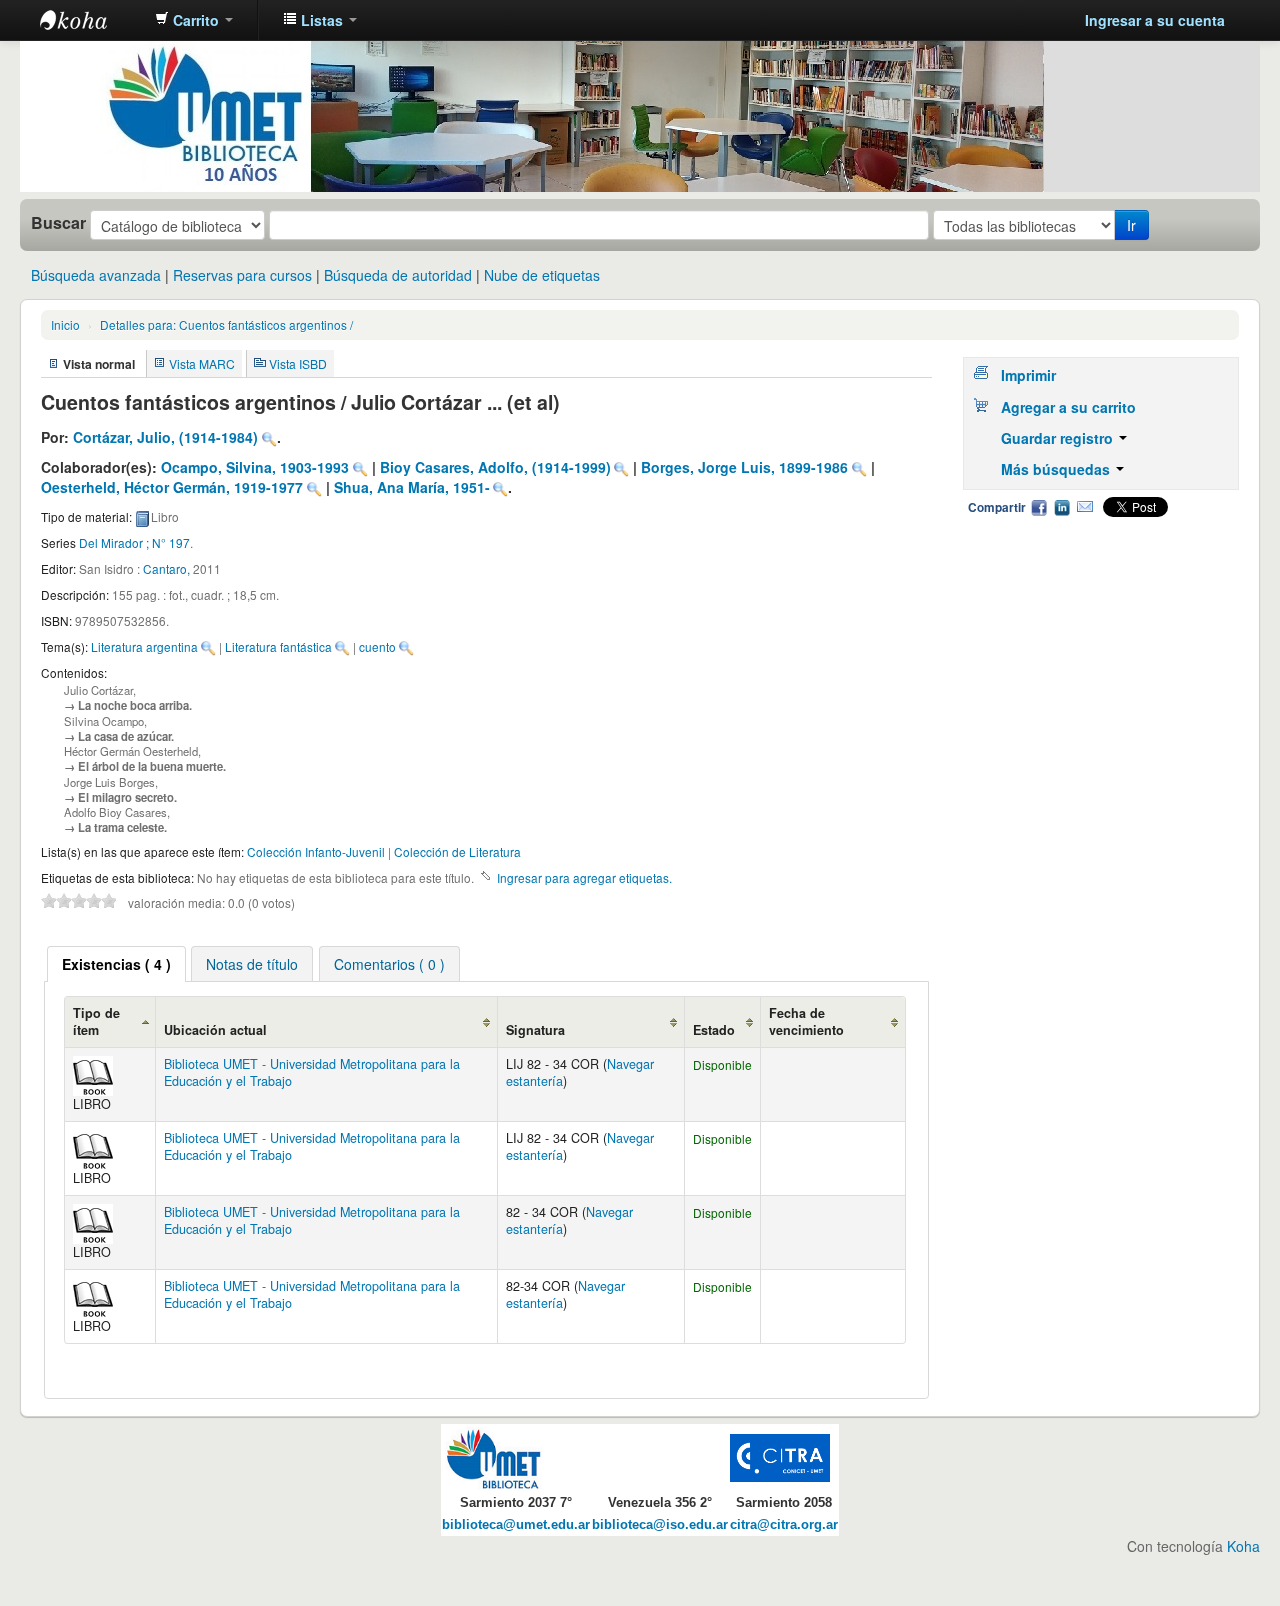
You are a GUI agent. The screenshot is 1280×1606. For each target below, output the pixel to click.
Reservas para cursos (242, 275)
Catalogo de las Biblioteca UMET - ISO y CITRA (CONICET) (90, 20)
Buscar (58, 223)
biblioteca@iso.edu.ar (660, 1525)
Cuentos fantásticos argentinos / (226, 324)
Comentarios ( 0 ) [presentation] (389, 964)
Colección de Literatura (457, 851)
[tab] (116, 964)
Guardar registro (1059, 438)
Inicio (65, 324)
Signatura (535, 1030)
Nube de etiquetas (542, 275)
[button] (194, 20)
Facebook (1039, 507)
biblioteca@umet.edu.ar (516, 1525)
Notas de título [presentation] (252, 964)
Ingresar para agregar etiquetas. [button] (584, 877)
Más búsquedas (1057, 469)
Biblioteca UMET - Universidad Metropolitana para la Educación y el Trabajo (312, 1072)
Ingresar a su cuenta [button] (1155, 20)
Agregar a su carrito (1068, 407)
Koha (1243, 1546)
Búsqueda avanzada (96, 275)
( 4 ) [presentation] (116, 964)
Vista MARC (202, 363)
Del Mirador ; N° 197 (134, 542)
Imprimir (1028, 375)
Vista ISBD (298, 363)
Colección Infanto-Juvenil (316, 851)
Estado (714, 1030)
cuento (377, 646)
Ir (1131, 225)
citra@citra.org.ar (784, 1525)
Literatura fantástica (278, 646)
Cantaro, (168, 568)
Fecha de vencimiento (806, 1021)
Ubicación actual (215, 1030)
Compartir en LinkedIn (1062, 507)
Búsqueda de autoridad (398, 275)
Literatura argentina (144, 646)
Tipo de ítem (96, 1021)
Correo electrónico (1085, 507)
